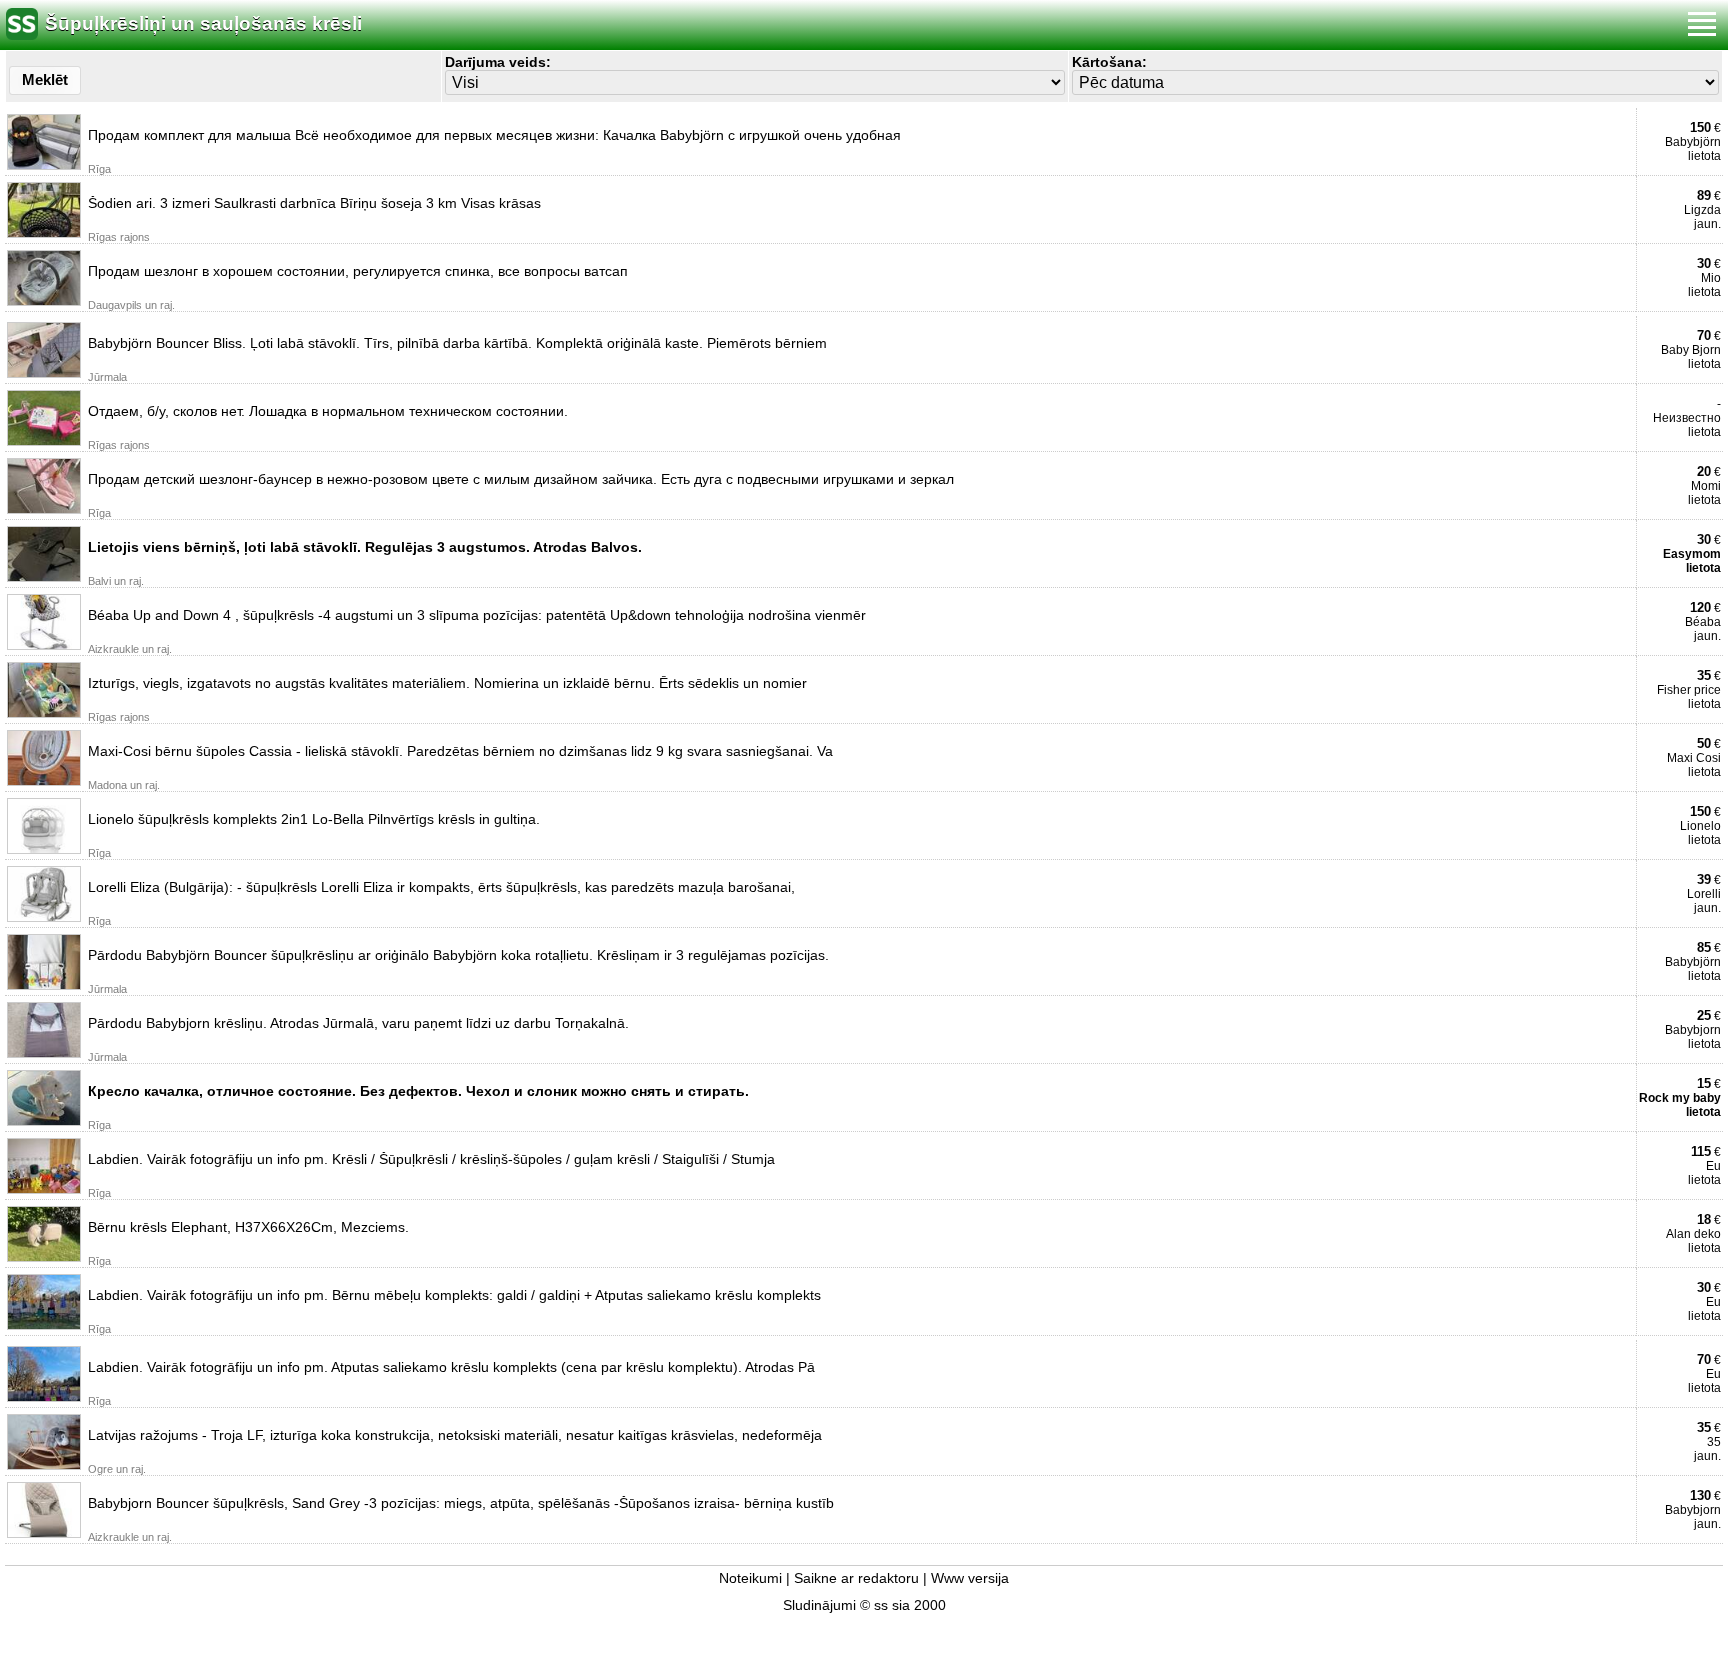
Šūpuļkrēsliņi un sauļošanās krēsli (203, 23)
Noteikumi (750, 1578)
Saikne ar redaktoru (856, 1578)
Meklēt (45, 79)
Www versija (970, 1578)
